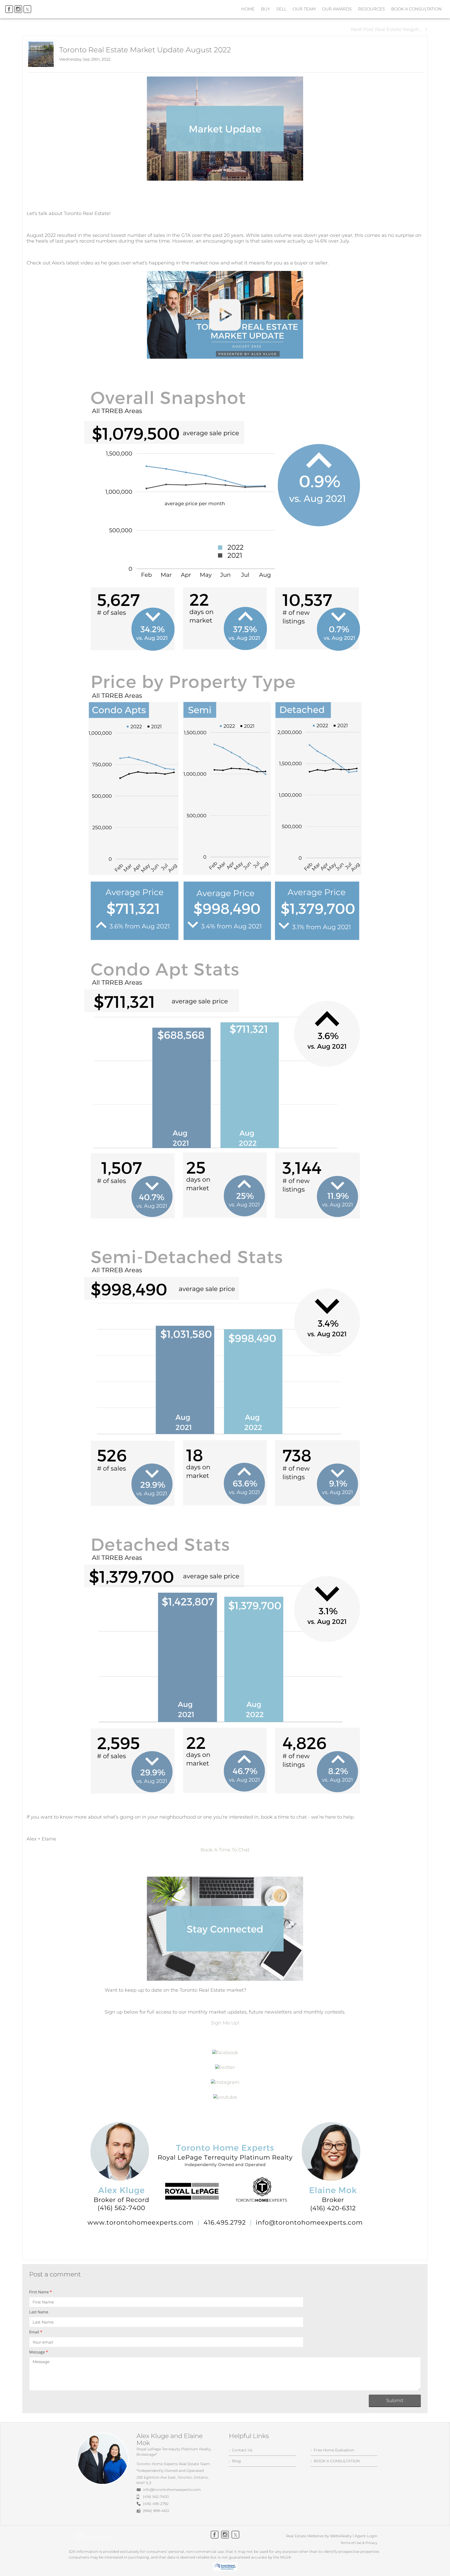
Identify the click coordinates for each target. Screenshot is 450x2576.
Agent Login (366, 2536)
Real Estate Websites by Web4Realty (319, 2536)
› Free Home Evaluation (332, 2450)
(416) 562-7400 (156, 2497)
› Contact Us (241, 2450)
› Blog (235, 2461)
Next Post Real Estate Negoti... (386, 29)
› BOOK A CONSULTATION (335, 2461)
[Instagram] (18, 9)
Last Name (39, 2312)
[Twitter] (27, 9)
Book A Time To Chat (225, 1850)
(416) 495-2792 (156, 2504)
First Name (40, 2292)
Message (39, 2352)
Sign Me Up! (225, 2023)
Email (36, 2332)
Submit (395, 2401)
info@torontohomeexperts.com (172, 2490)
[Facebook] (9, 9)
